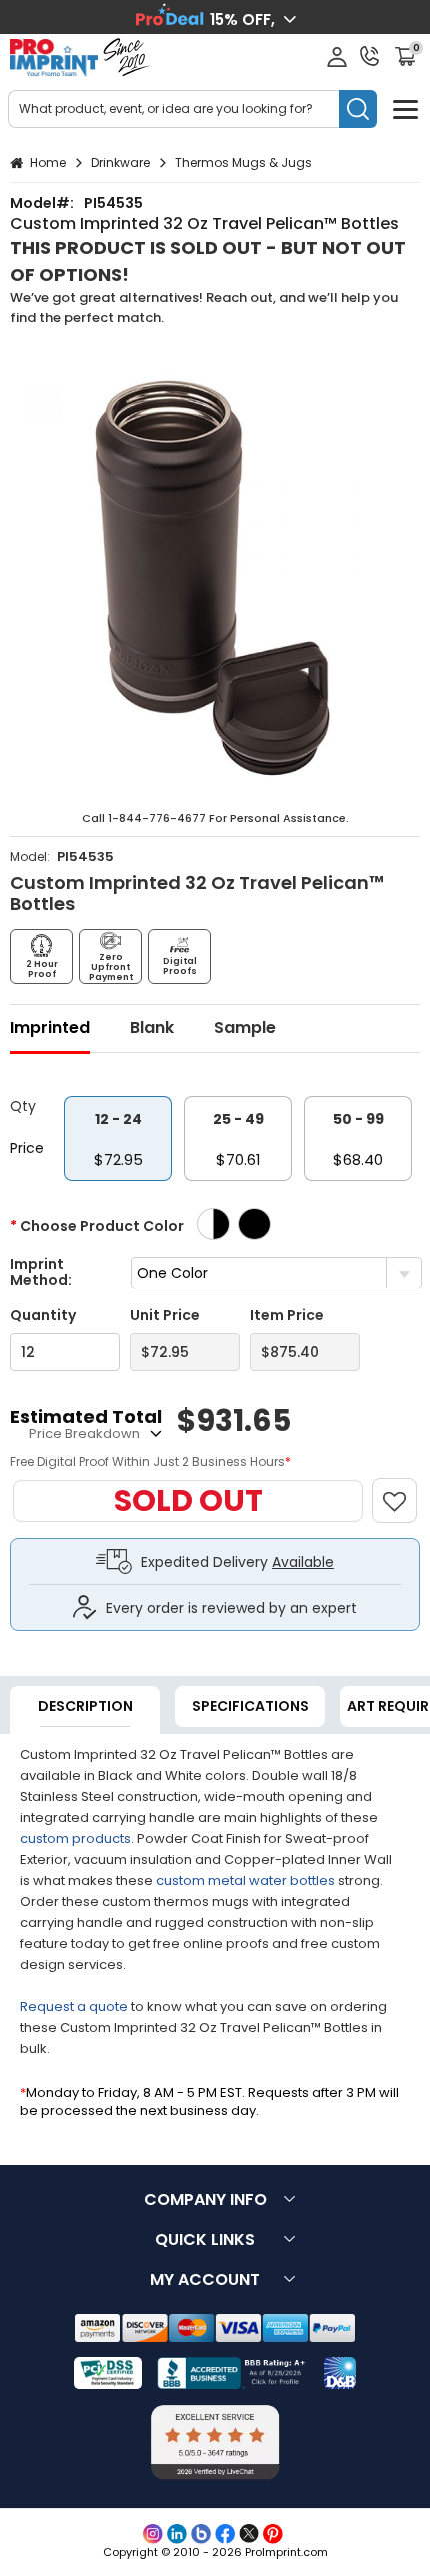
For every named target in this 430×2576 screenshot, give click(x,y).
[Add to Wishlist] (403, 1491)
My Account (205, 2280)
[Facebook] (225, 2534)
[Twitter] (249, 2534)
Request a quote (74, 2007)
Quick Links (205, 2240)
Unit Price (165, 1316)
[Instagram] (153, 2534)
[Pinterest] (273, 2534)
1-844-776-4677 (157, 818)
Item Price (287, 1316)
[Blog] (201, 2534)
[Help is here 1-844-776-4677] (370, 56)
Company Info (205, 2200)
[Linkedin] (177, 2534)
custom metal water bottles (245, 1881)
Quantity (43, 1316)
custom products (75, 1839)
